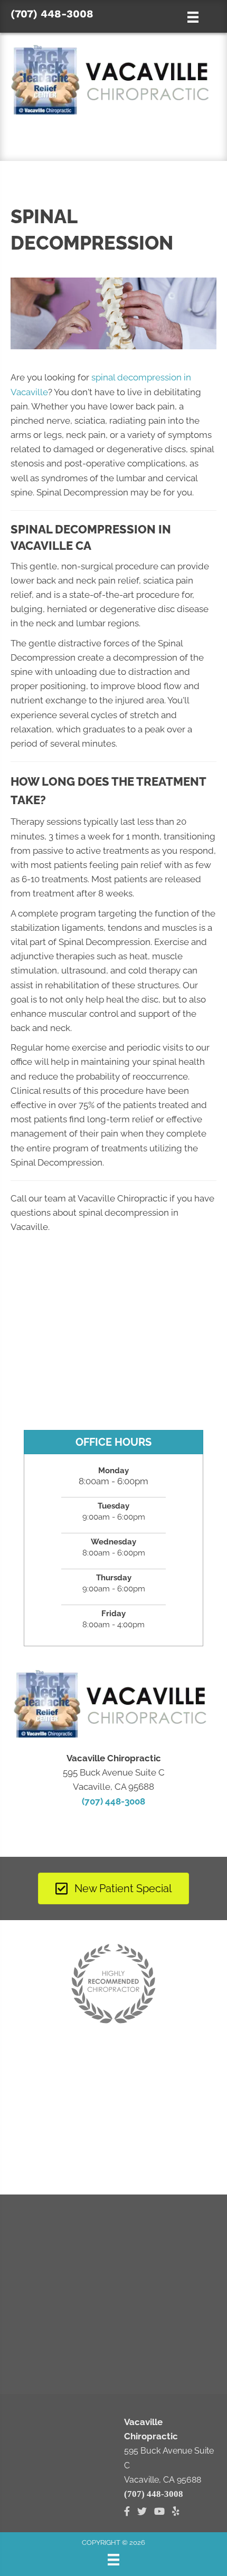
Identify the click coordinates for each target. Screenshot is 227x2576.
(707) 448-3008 (52, 14)
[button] (113, 141)
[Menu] (113, 2560)
